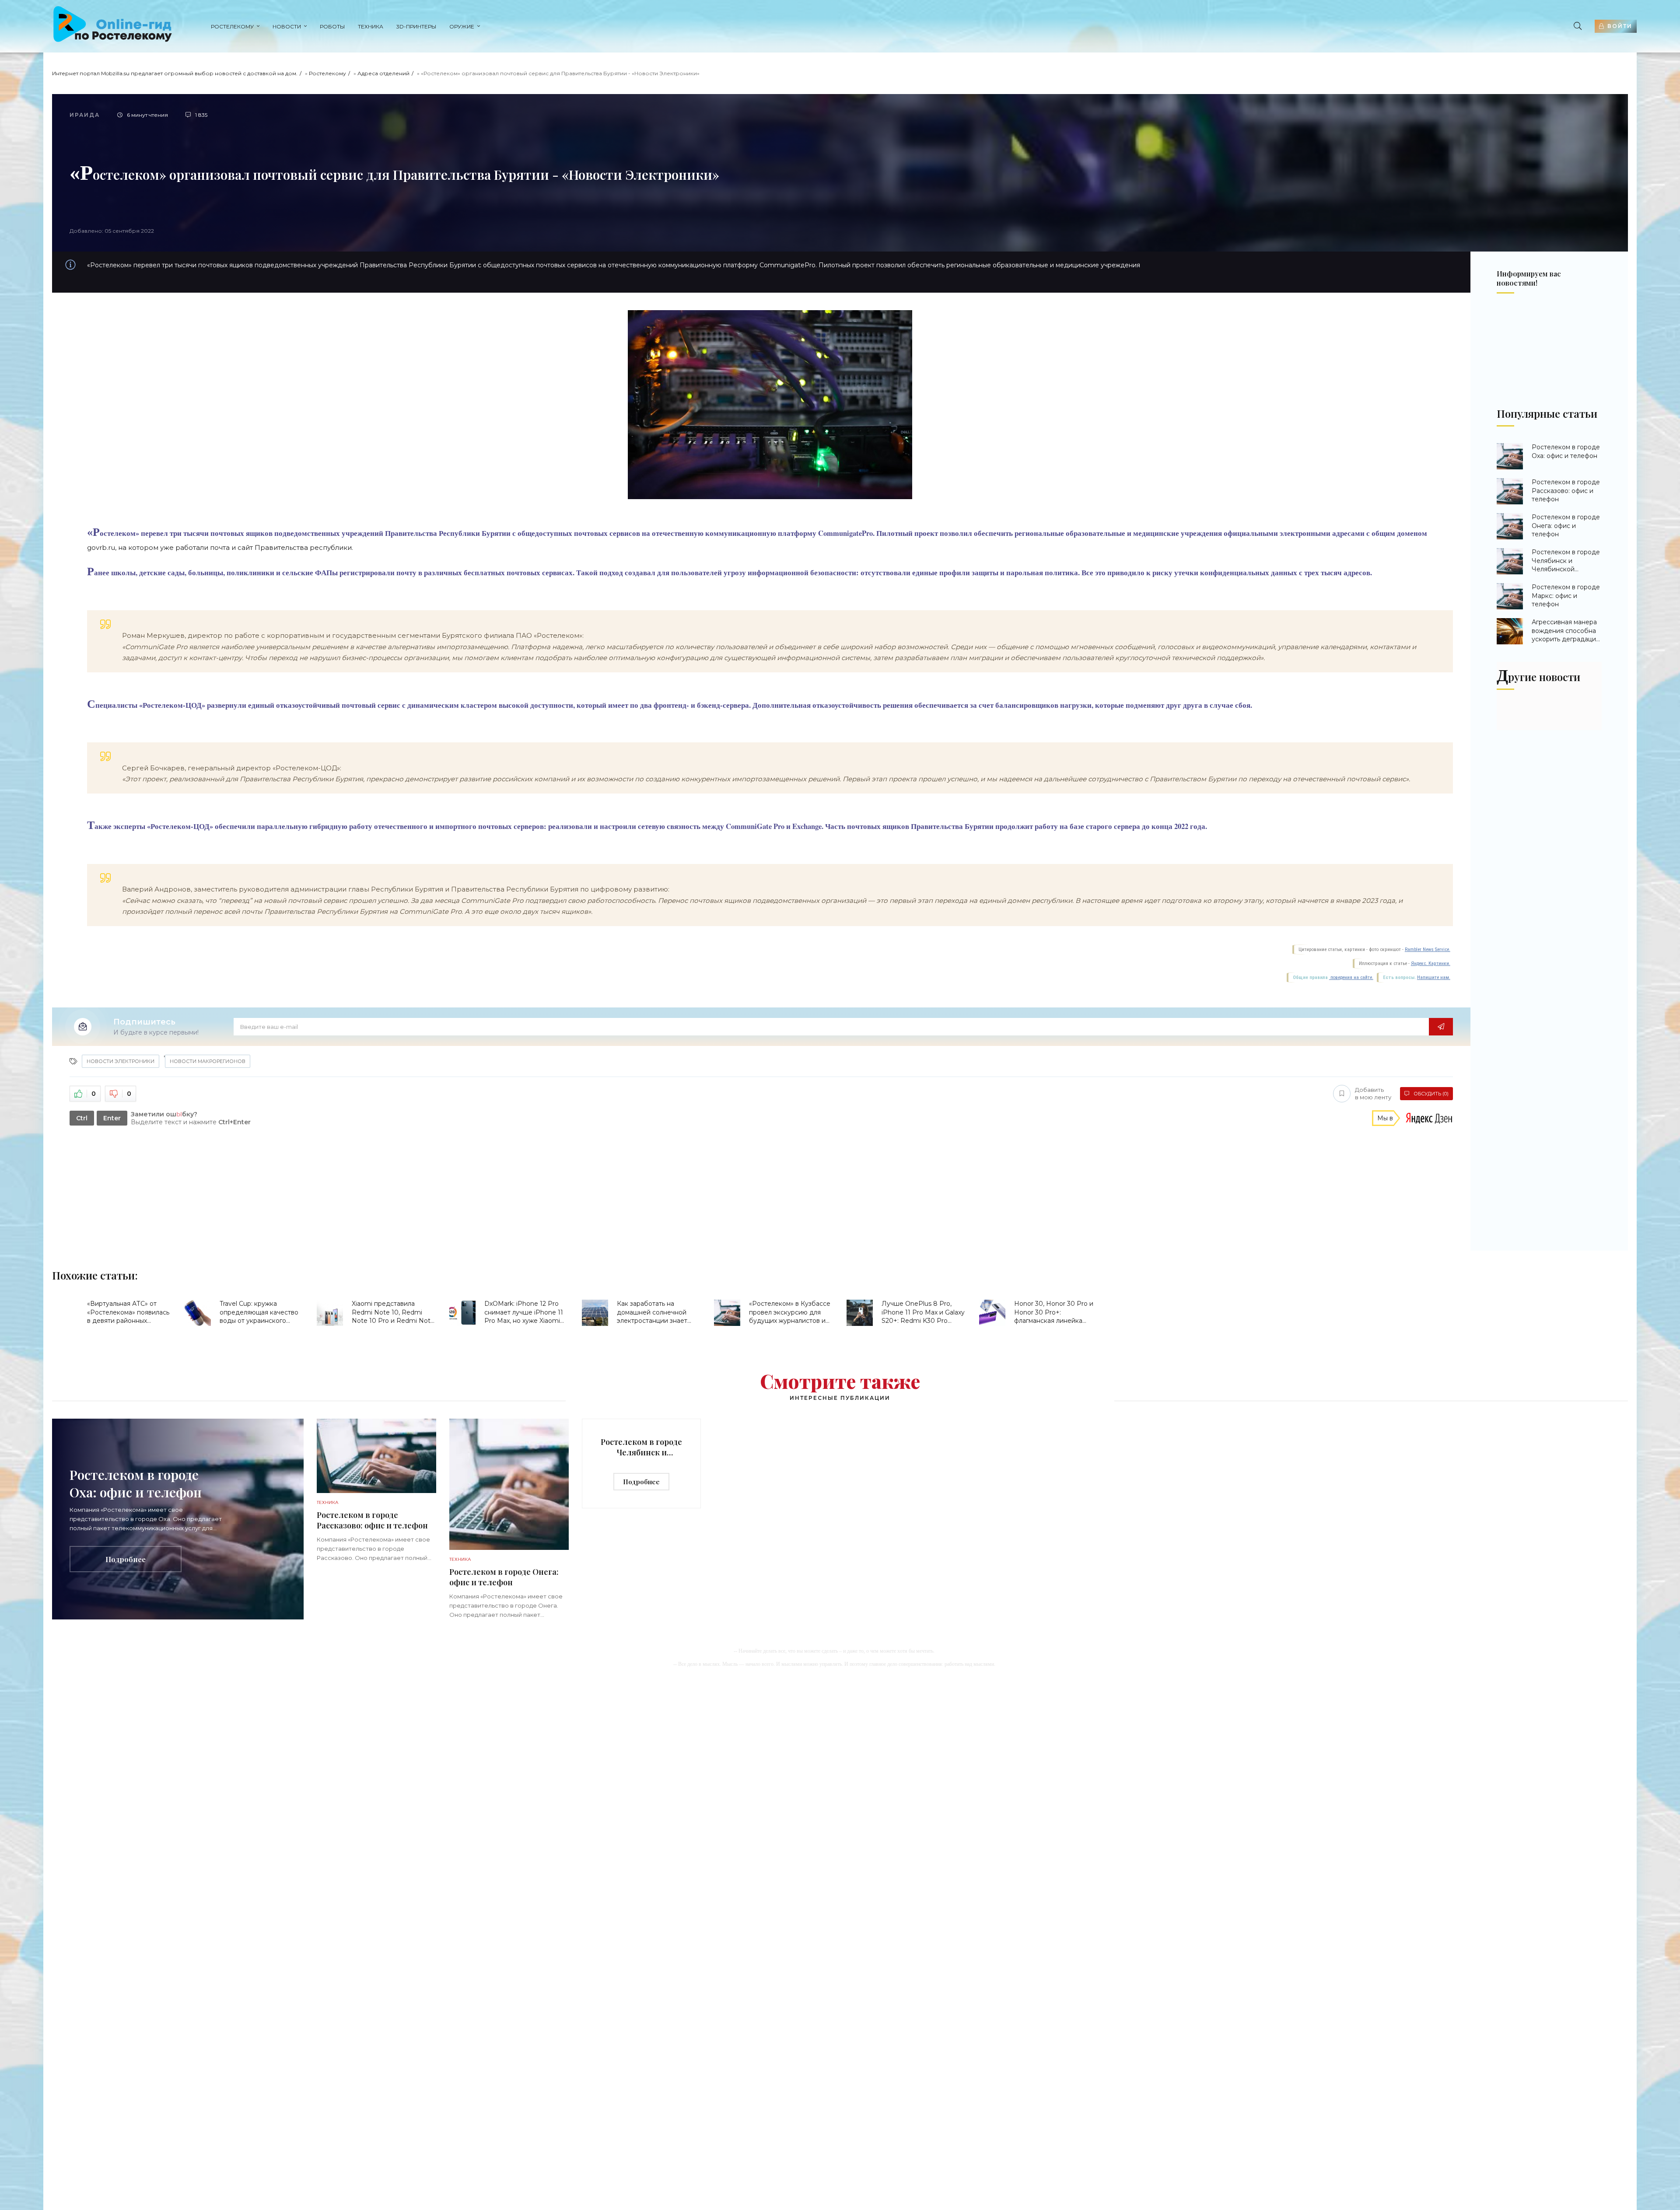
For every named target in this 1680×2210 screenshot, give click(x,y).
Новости (287, 26)
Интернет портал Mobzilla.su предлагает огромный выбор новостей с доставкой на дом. (175, 73)
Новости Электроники (121, 1061)
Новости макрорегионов (208, 1061)
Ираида (85, 115)
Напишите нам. (1434, 977)
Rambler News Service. (1428, 949)
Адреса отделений (383, 73)
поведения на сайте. (1351, 977)
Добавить (1373, 1093)
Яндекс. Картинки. (1431, 963)
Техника (371, 26)
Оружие (462, 26)
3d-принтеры (416, 26)
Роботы (332, 26)
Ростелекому (232, 26)
